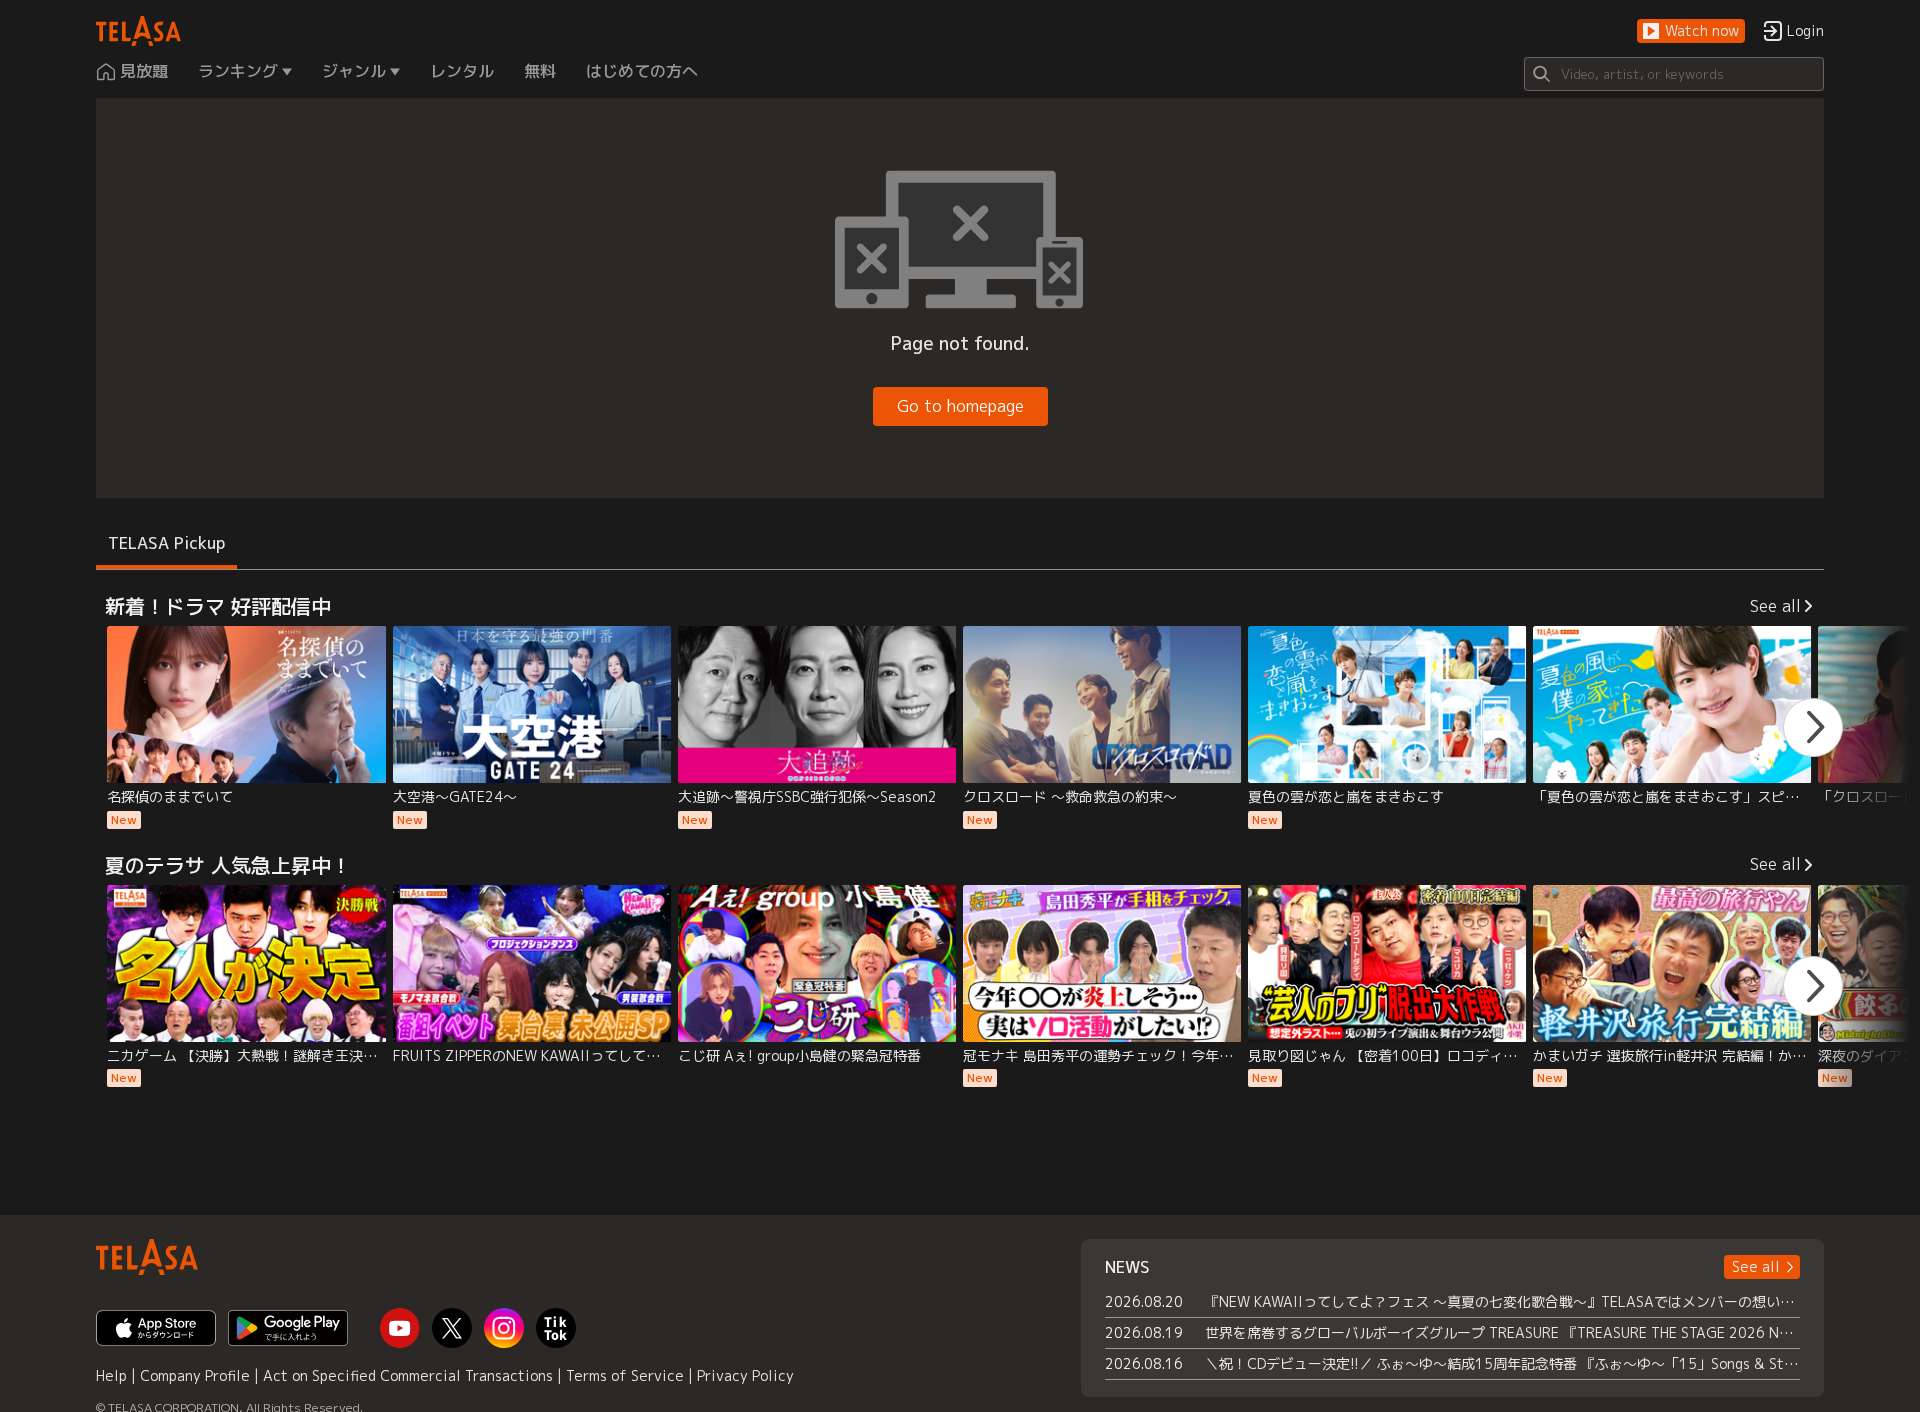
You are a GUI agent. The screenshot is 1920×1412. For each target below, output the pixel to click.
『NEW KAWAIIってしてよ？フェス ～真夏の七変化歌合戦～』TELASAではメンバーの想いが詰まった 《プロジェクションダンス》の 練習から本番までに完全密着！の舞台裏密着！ (1502, 1301)
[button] (1691, 31)
